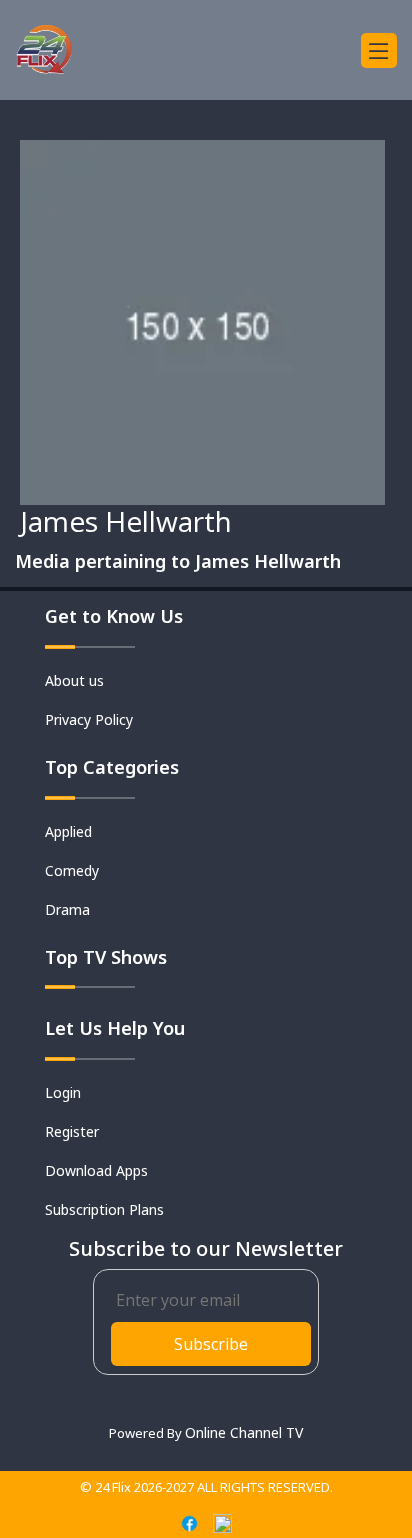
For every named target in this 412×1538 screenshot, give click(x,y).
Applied (68, 831)
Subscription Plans (104, 1209)
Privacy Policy (89, 719)
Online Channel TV (244, 1432)
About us (74, 680)
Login (63, 1092)
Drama (67, 909)
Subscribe (211, 1344)
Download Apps (96, 1170)
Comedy (72, 870)
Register (72, 1131)
